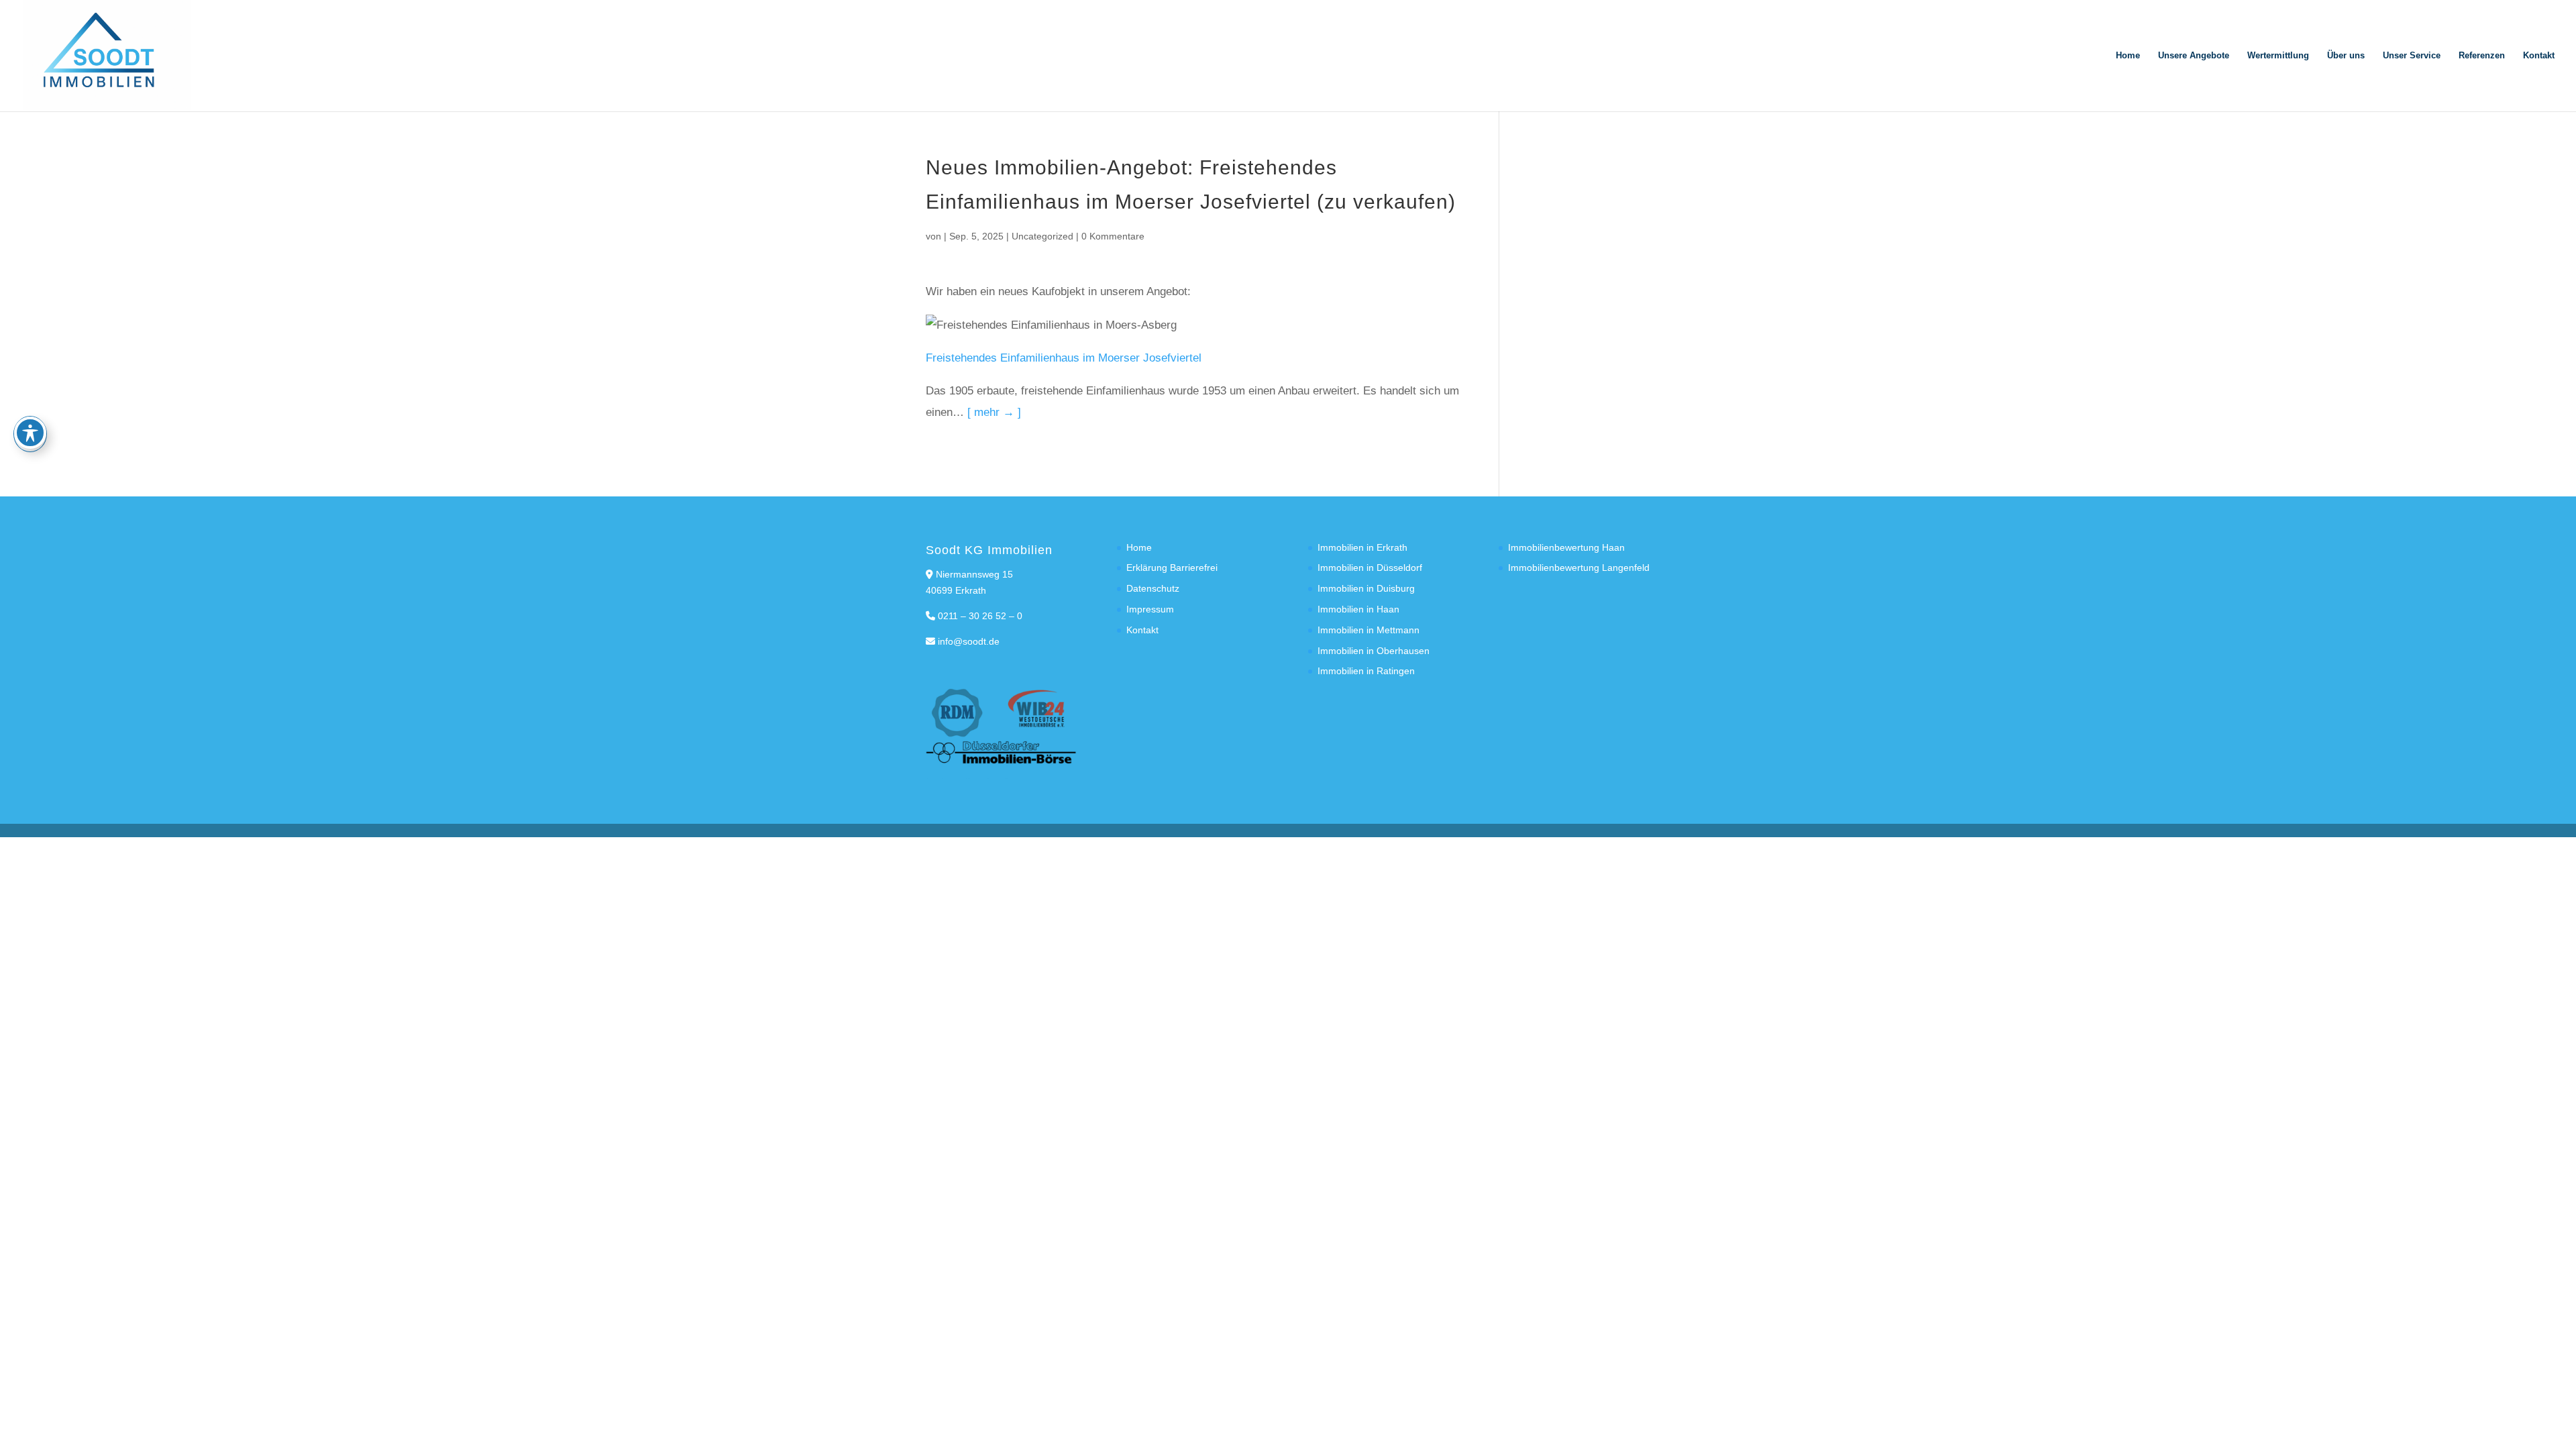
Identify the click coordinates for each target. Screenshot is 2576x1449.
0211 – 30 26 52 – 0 (980, 616)
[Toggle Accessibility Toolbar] (30, 433)
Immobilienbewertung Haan (1566, 547)
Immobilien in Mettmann (1368, 630)
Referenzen (2482, 56)
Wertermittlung (2278, 56)
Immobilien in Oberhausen (1374, 651)
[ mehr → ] (994, 412)
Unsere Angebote (2194, 56)
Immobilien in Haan (1358, 609)
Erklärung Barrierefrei (1172, 568)
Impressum (1150, 609)
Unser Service (2412, 56)
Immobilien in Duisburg (1366, 588)
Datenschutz (1153, 588)
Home (2128, 56)
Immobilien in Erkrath (1362, 547)
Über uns (2346, 56)
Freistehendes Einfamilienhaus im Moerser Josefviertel (1064, 358)
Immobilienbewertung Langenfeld (1579, 568)
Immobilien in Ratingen (1366, 671)
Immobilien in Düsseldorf (1370, 568)
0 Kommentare (1113, 236)
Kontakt (2539, 56)
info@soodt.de (969, 641)
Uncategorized (1042, 236)
